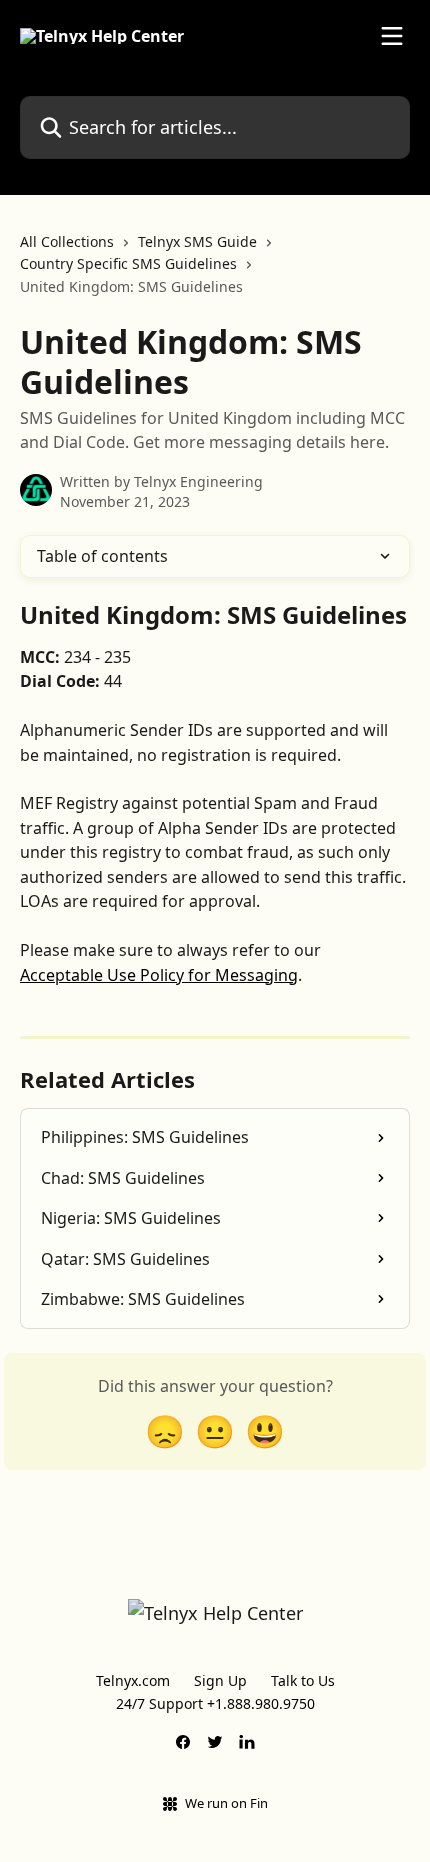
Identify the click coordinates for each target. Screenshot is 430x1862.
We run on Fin (226, 1803)
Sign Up (220, 1680)
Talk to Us (303, 1680)
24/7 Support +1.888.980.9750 (215, 1703)
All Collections (67, 241)
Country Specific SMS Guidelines (128, 263)
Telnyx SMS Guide (197, 241)
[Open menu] (392, 36)
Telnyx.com (133, 1680)
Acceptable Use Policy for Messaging (159, 975)
